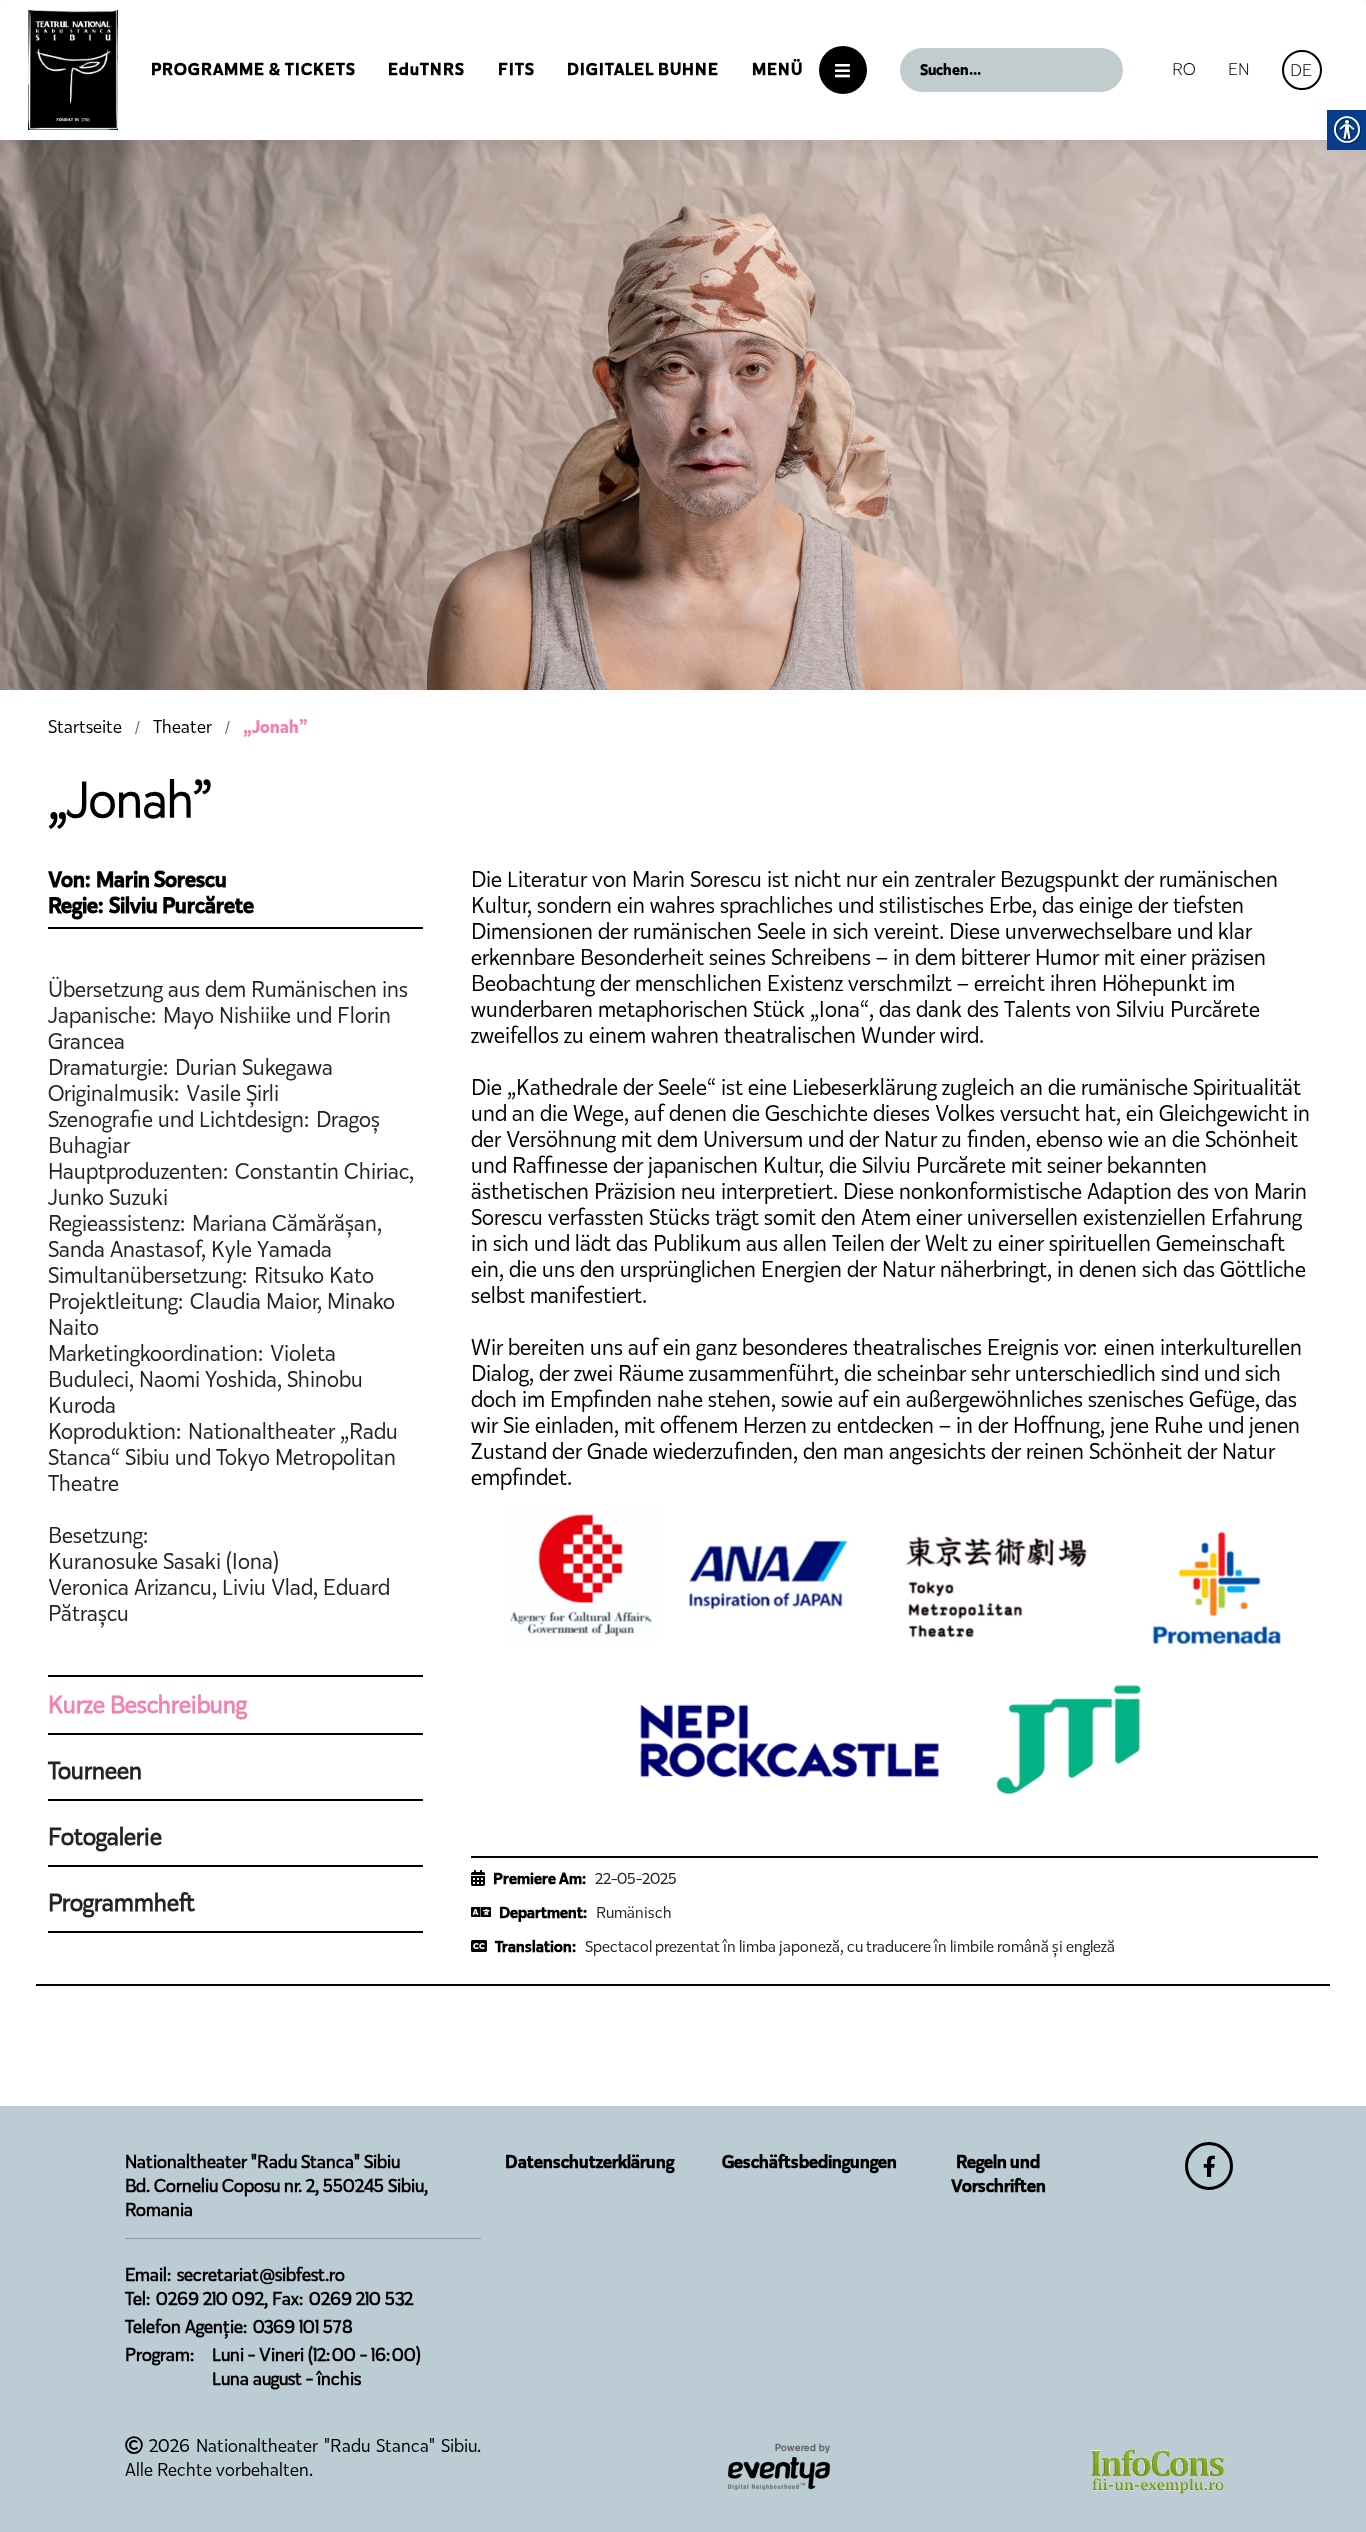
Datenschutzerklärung (589, 2162)
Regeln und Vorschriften (998, 2174)
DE (1301, 70)
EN (1239, 69)
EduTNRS (426, 69)
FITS (516, 69)
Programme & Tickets (253, 69)
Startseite (85, 727)
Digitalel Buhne (643, 69)
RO (1184, 69)
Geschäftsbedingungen (809, 2162)
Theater (182, 727)
